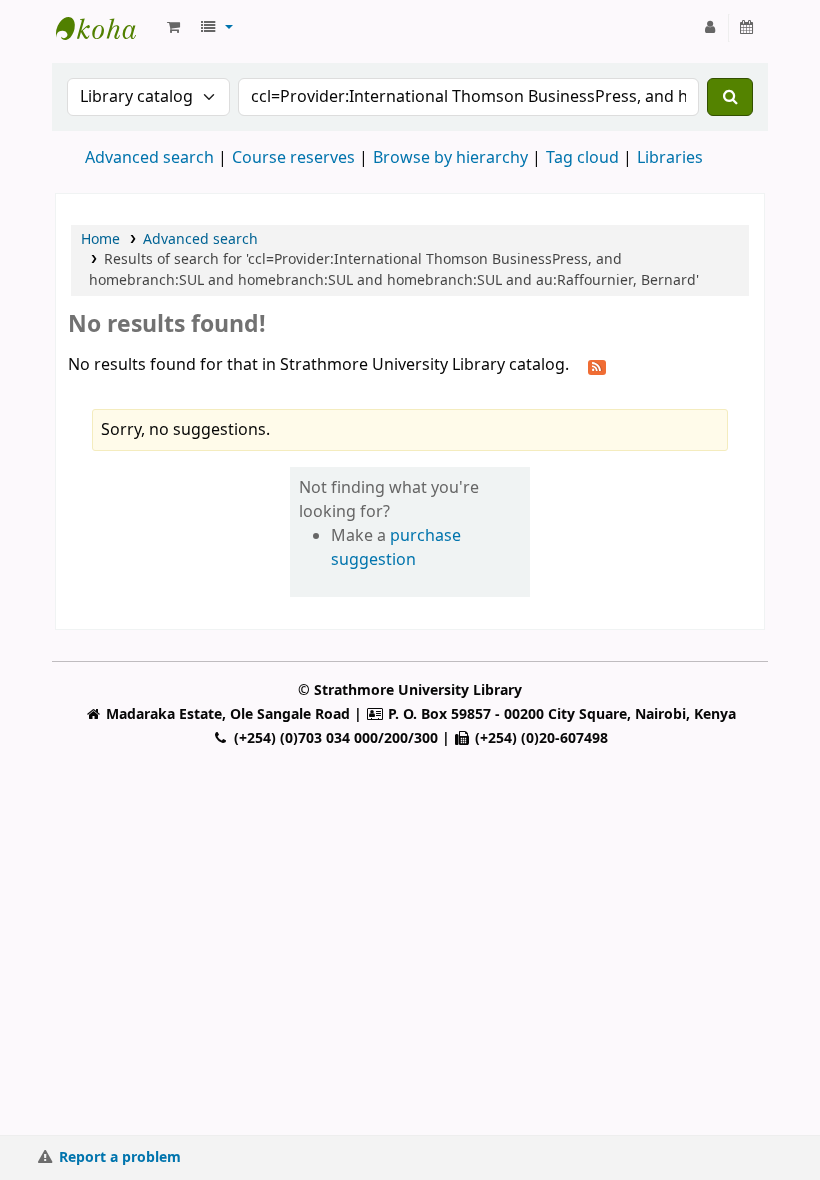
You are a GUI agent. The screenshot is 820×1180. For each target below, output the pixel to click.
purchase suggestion (396, 548)
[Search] (730, 97)
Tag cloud (582, 158)
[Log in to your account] (710, 28)
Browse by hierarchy (450, 158)
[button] (173, 28)
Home (100, 239)
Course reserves (293, 158)
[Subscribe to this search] (597, 366)
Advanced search (149, 158)
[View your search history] (747, 28)
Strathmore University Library (106, 28)
